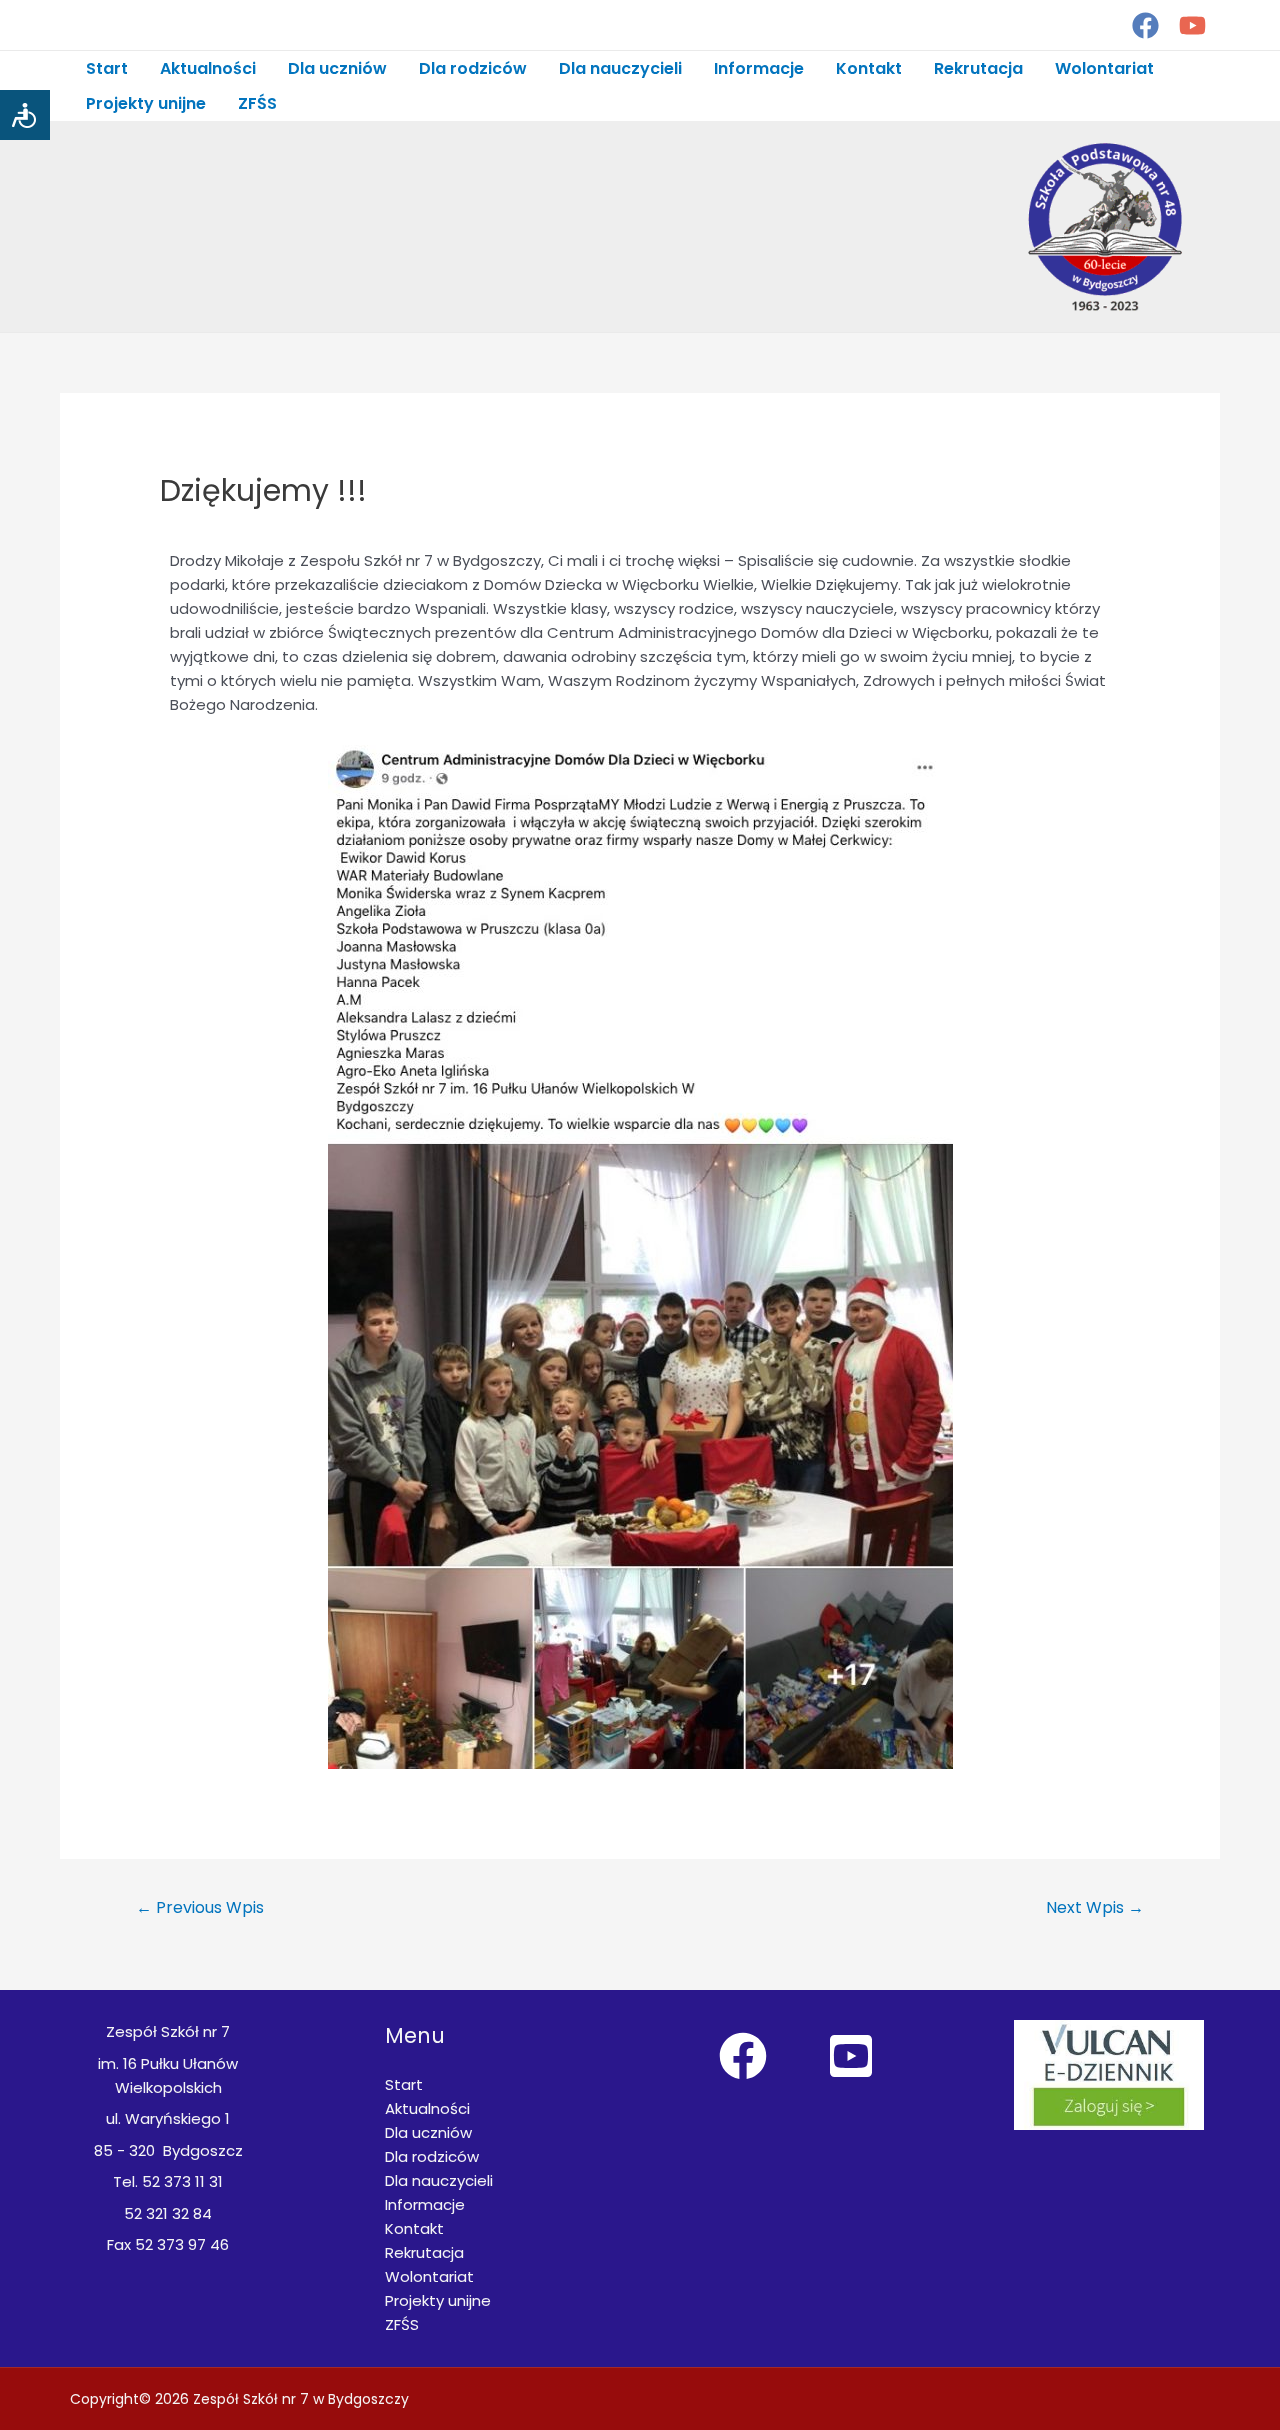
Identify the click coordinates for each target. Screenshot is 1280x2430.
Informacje (759, 68)
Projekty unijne (146, 103)
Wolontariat (1104, 68)
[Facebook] (1145, 25)
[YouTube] (1192, 25)
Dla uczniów (337, 68)
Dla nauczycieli (620, 68)
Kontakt (869, 68)
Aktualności (208, 68)
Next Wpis (1095, 1907)
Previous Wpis (200, 1907)
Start (107, 68)
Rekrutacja (978, 68)
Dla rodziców (473, 68)
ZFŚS (257, 103)
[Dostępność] (25, 115)
